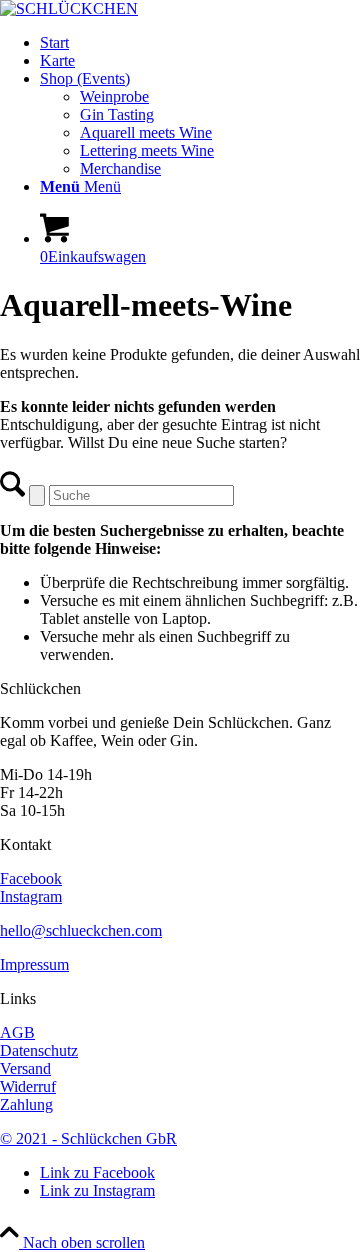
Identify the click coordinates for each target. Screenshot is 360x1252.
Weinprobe (114, 96)
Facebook (31, 878)
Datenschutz (39, 1050)
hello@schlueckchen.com (81, 930)
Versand (25, 1068)
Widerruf (28, 1086)
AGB (17, 1032)
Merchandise (120, 168)
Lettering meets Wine (147, 150)
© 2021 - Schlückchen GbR (88, 1138)
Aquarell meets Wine (146, 132)
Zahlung (26, 1104)
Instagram (31, 896)
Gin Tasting (117, 114)
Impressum (34, 964)
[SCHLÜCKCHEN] (69, 8)
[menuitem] (200, 43)
